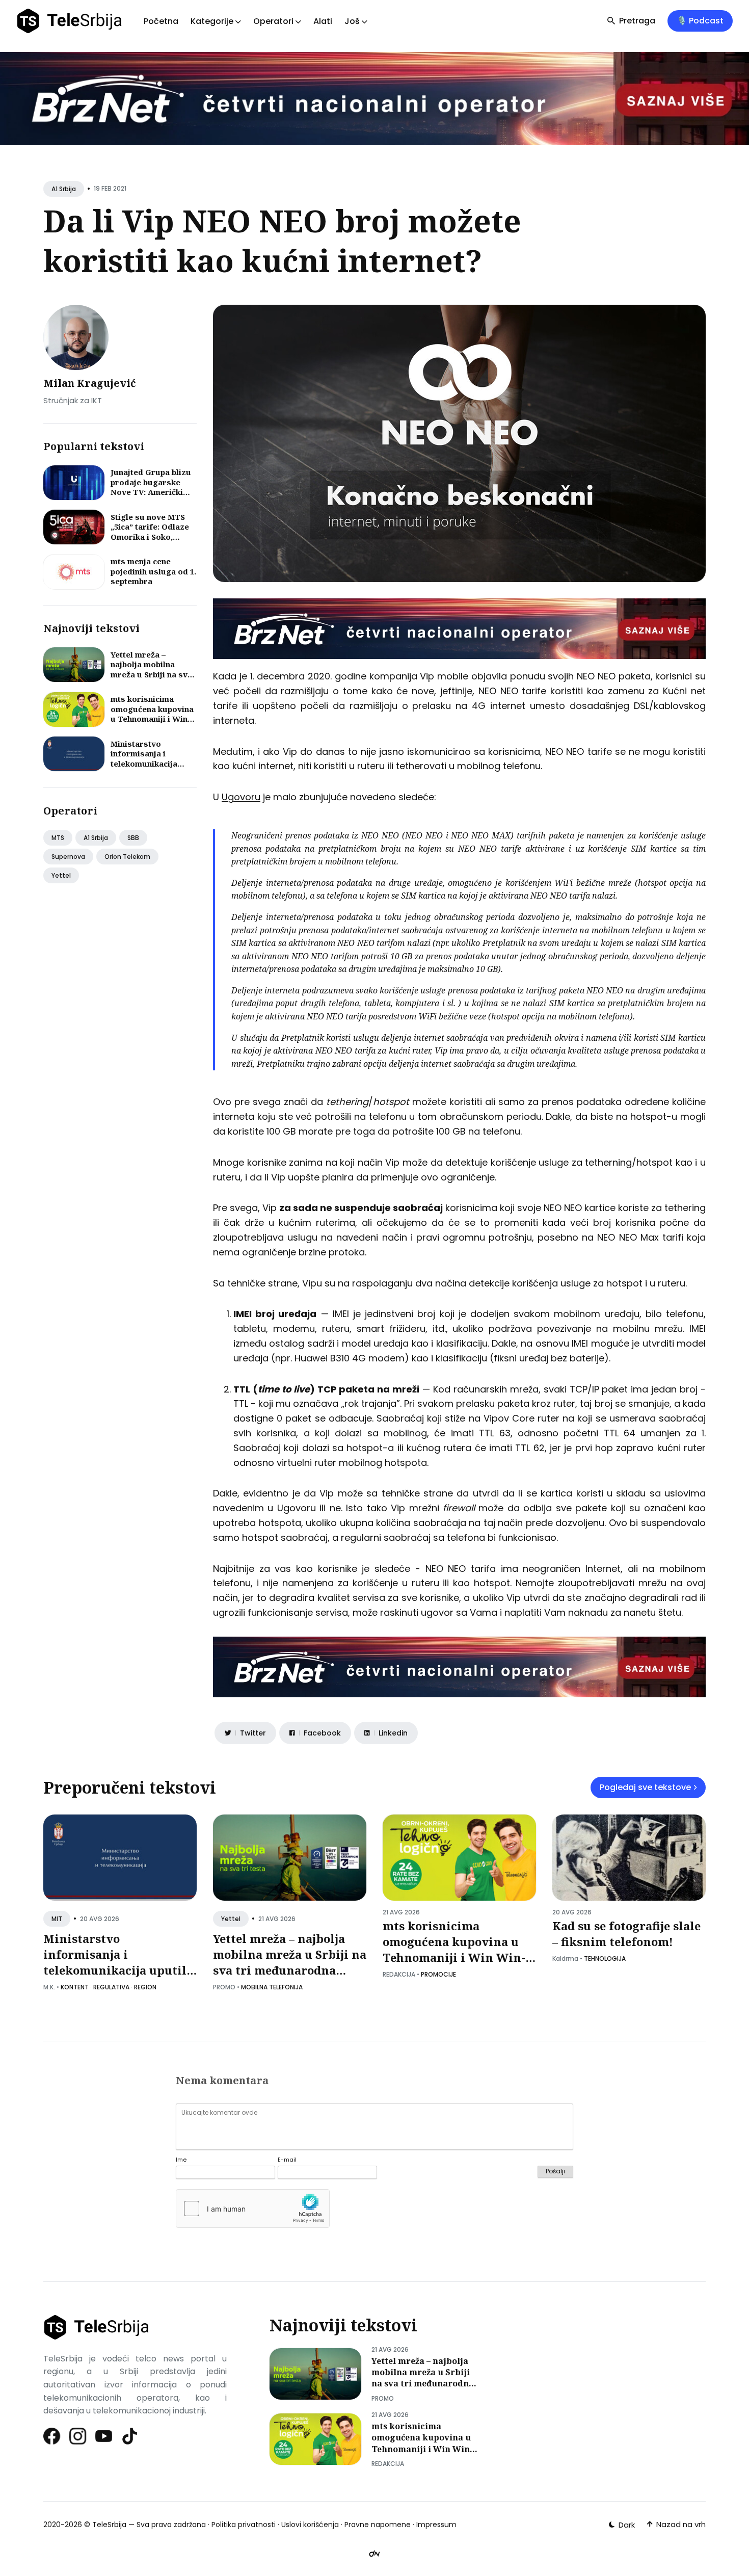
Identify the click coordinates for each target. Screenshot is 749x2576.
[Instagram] (78, 2436)
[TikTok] (130, 2436)
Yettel (61, 875)
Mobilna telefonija (272, 1987)
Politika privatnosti (244, 2525)
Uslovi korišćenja (310, 2525)
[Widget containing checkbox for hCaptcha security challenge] (253, 2209)
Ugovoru (241, 797)
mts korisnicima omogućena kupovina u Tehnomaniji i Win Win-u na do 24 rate (152, 714)
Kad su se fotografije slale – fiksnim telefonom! (626, 1934)
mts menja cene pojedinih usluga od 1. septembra (153, 571)
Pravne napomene (378, 2525)
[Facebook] (52, 2436)
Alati (323, 21)
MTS (58, 838)
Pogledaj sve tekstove (645, 1787)
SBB (133, 838)
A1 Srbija (64, 189)
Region (145, 1987)
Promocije (438, 1974)
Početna (161, 21)
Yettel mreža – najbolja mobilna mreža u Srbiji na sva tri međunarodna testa (151, 674)
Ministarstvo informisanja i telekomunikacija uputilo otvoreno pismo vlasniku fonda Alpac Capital (153, 769)
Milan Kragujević (90, 383)
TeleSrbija (109, 2525)
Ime (181, 2160)
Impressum (436, 2525)
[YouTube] (104, 2436)
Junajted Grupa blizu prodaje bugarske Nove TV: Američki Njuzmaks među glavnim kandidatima (151, 492)
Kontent (75, 1987)
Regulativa (111, 1987)
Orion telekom (127, 857)
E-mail (287, 2160)
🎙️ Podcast (700, 21)
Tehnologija (605, 1959)
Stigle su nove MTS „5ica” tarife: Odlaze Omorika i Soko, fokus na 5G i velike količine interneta (150, 537)
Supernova (68, 857)
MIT (57, 1919)
